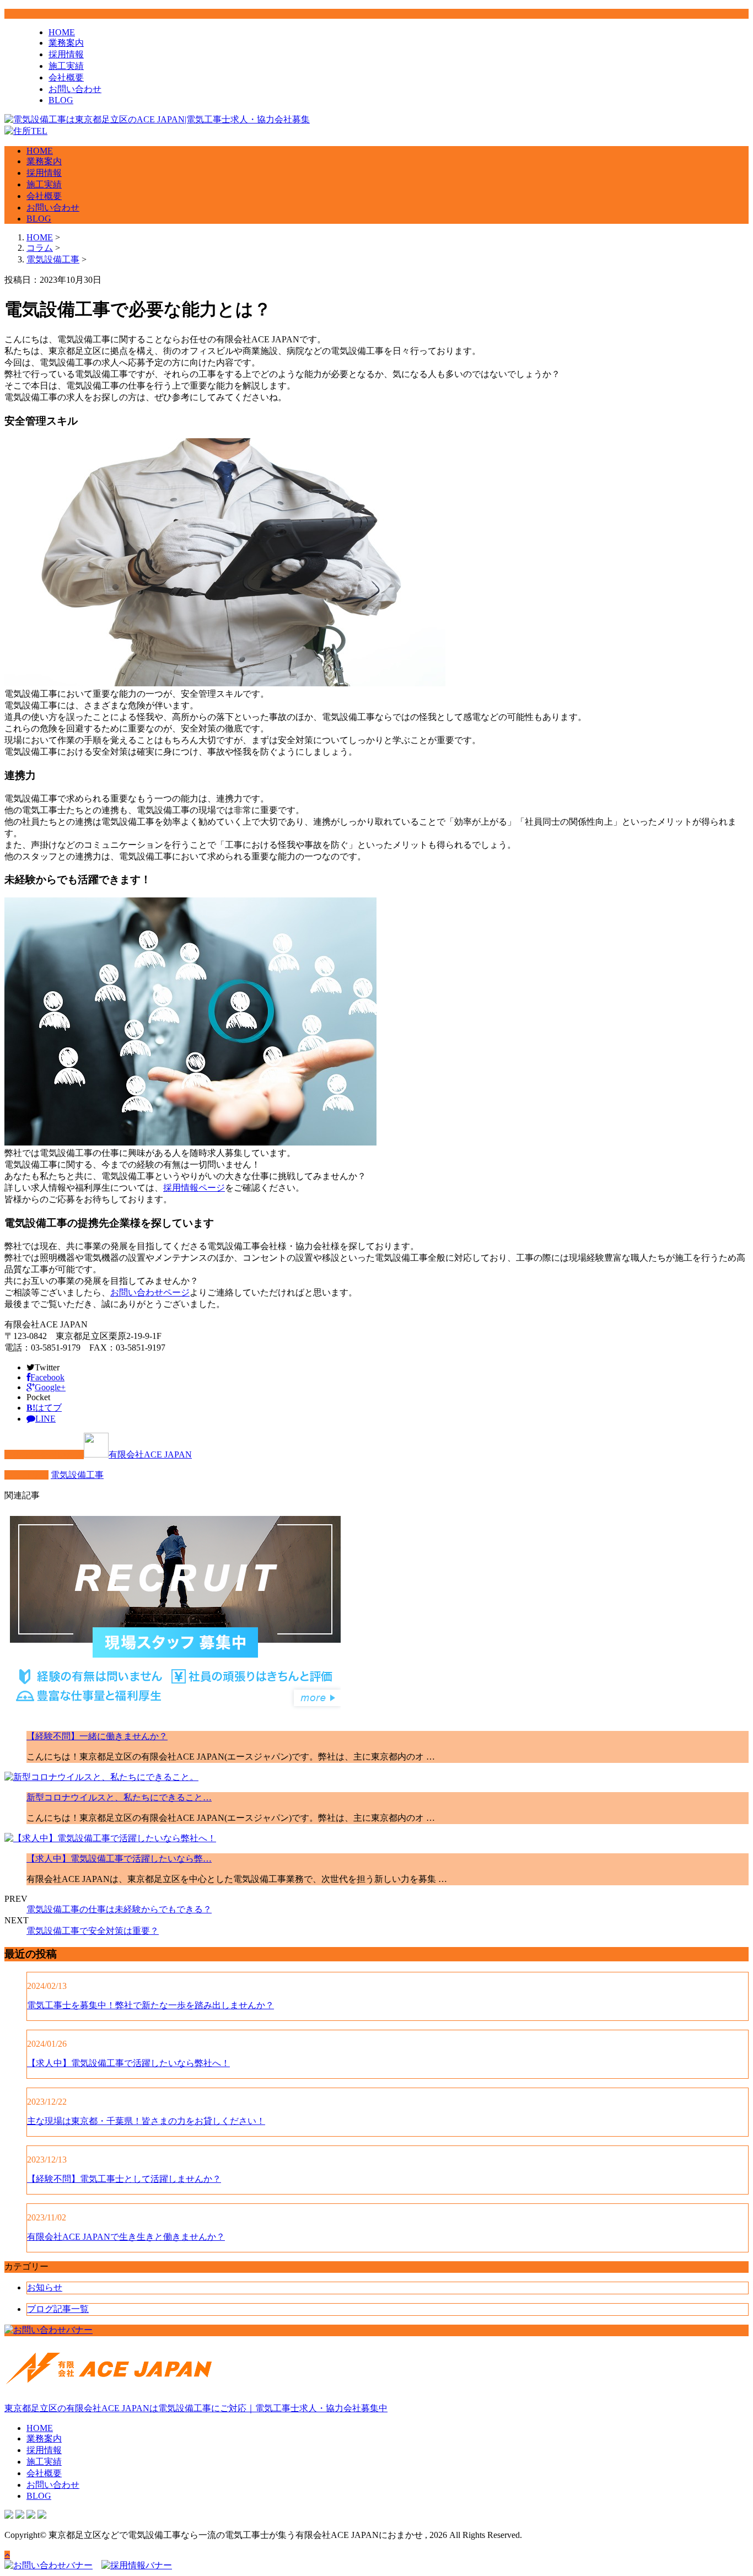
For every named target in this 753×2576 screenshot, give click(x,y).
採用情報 (66, 54)
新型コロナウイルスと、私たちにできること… (119, 1797)
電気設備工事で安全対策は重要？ (93, 1931)
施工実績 (66, 66)
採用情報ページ (194, 1188)
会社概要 (66, 77)
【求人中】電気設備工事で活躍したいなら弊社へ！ (128, 2063)
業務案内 (66, 43)
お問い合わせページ (150, 1292)
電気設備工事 (53, 259)
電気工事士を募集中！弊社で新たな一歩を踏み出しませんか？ (150, 2005)
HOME (62, 32)
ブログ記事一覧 (58, 2309)
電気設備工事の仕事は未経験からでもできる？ (119, 1909)
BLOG (61, 100)
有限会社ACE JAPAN (150, 1454)
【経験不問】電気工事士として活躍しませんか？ (124, 2179)
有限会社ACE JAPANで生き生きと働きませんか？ (126, 2237)
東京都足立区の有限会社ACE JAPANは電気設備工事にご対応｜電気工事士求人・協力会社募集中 (196, 2408)
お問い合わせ (75, 89)
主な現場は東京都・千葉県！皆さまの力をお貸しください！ (146, 2121)
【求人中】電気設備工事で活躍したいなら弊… (119, 1859)
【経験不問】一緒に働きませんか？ (97, 1736)
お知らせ (45, 2287)
